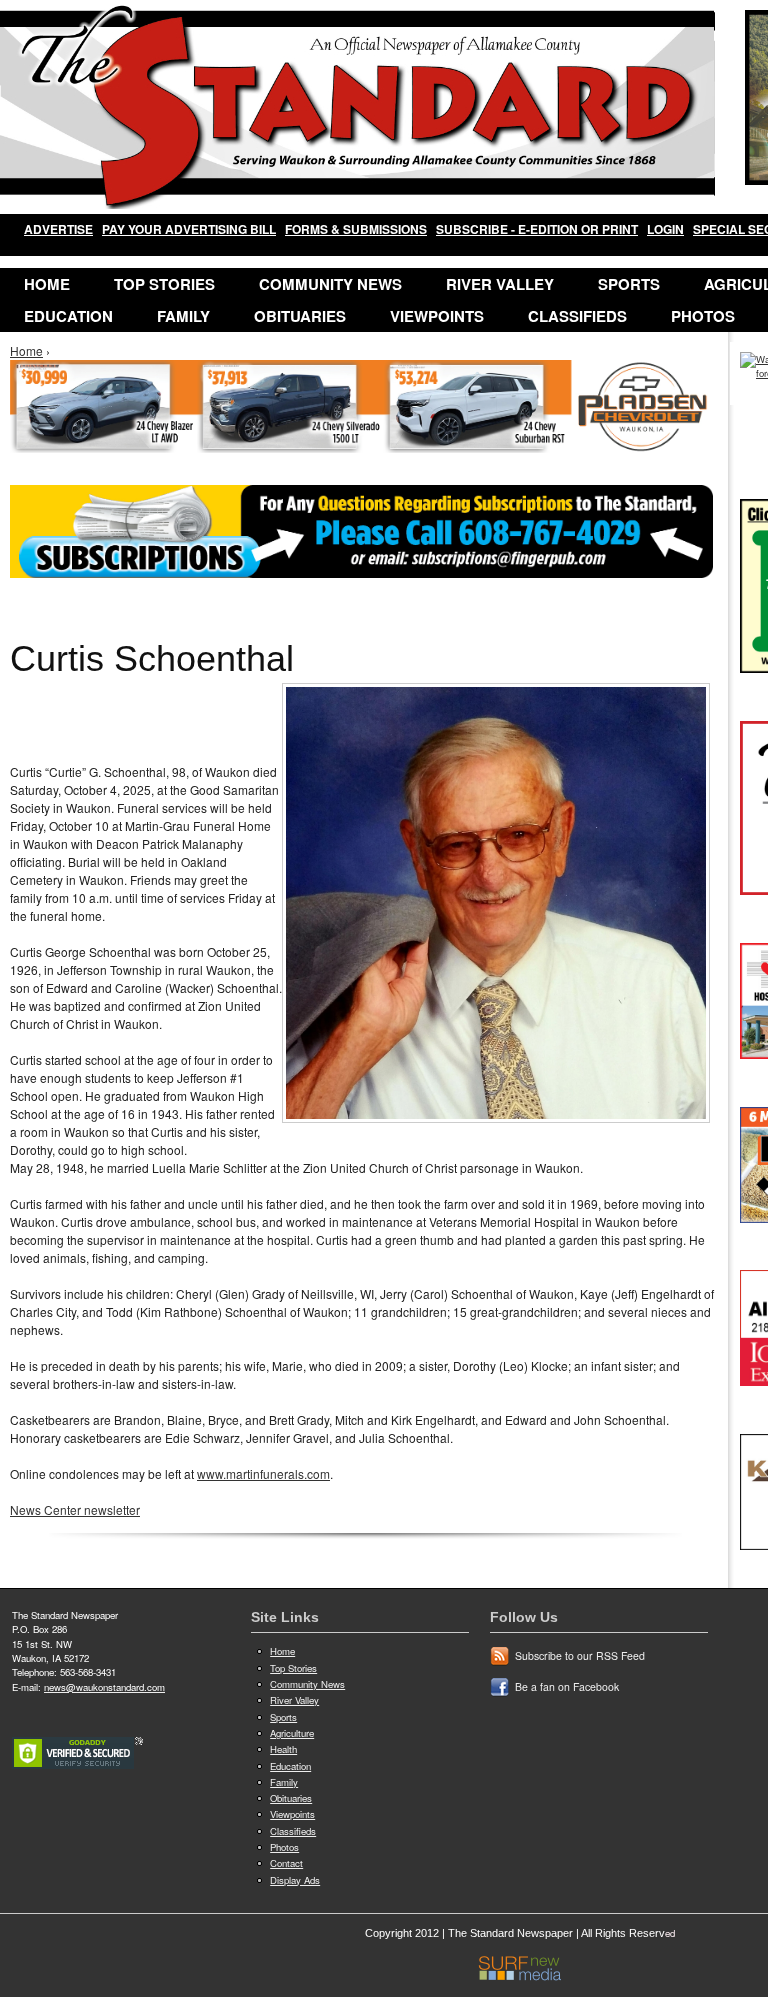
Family (183, 316)
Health (283, 1749)
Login (665, 229)
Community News (330, 284)
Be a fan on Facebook (567, 1686)
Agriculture (292, 1733)
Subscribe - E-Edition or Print (537, 229)
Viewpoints (437, 316)
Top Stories (164, 284)
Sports (629, 284)
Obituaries (300, 316)
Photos (703, 316)
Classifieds (577, 316)
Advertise (58, 229)
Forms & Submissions (356, 229)
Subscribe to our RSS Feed (580, 1655)
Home (47, 284)
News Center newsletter (75, 1509)
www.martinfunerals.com (263, 1473)
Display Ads (295, 1880)
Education (68, 316)
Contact (286, 1863)
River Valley (500, 284)
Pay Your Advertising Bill (189, 229)
